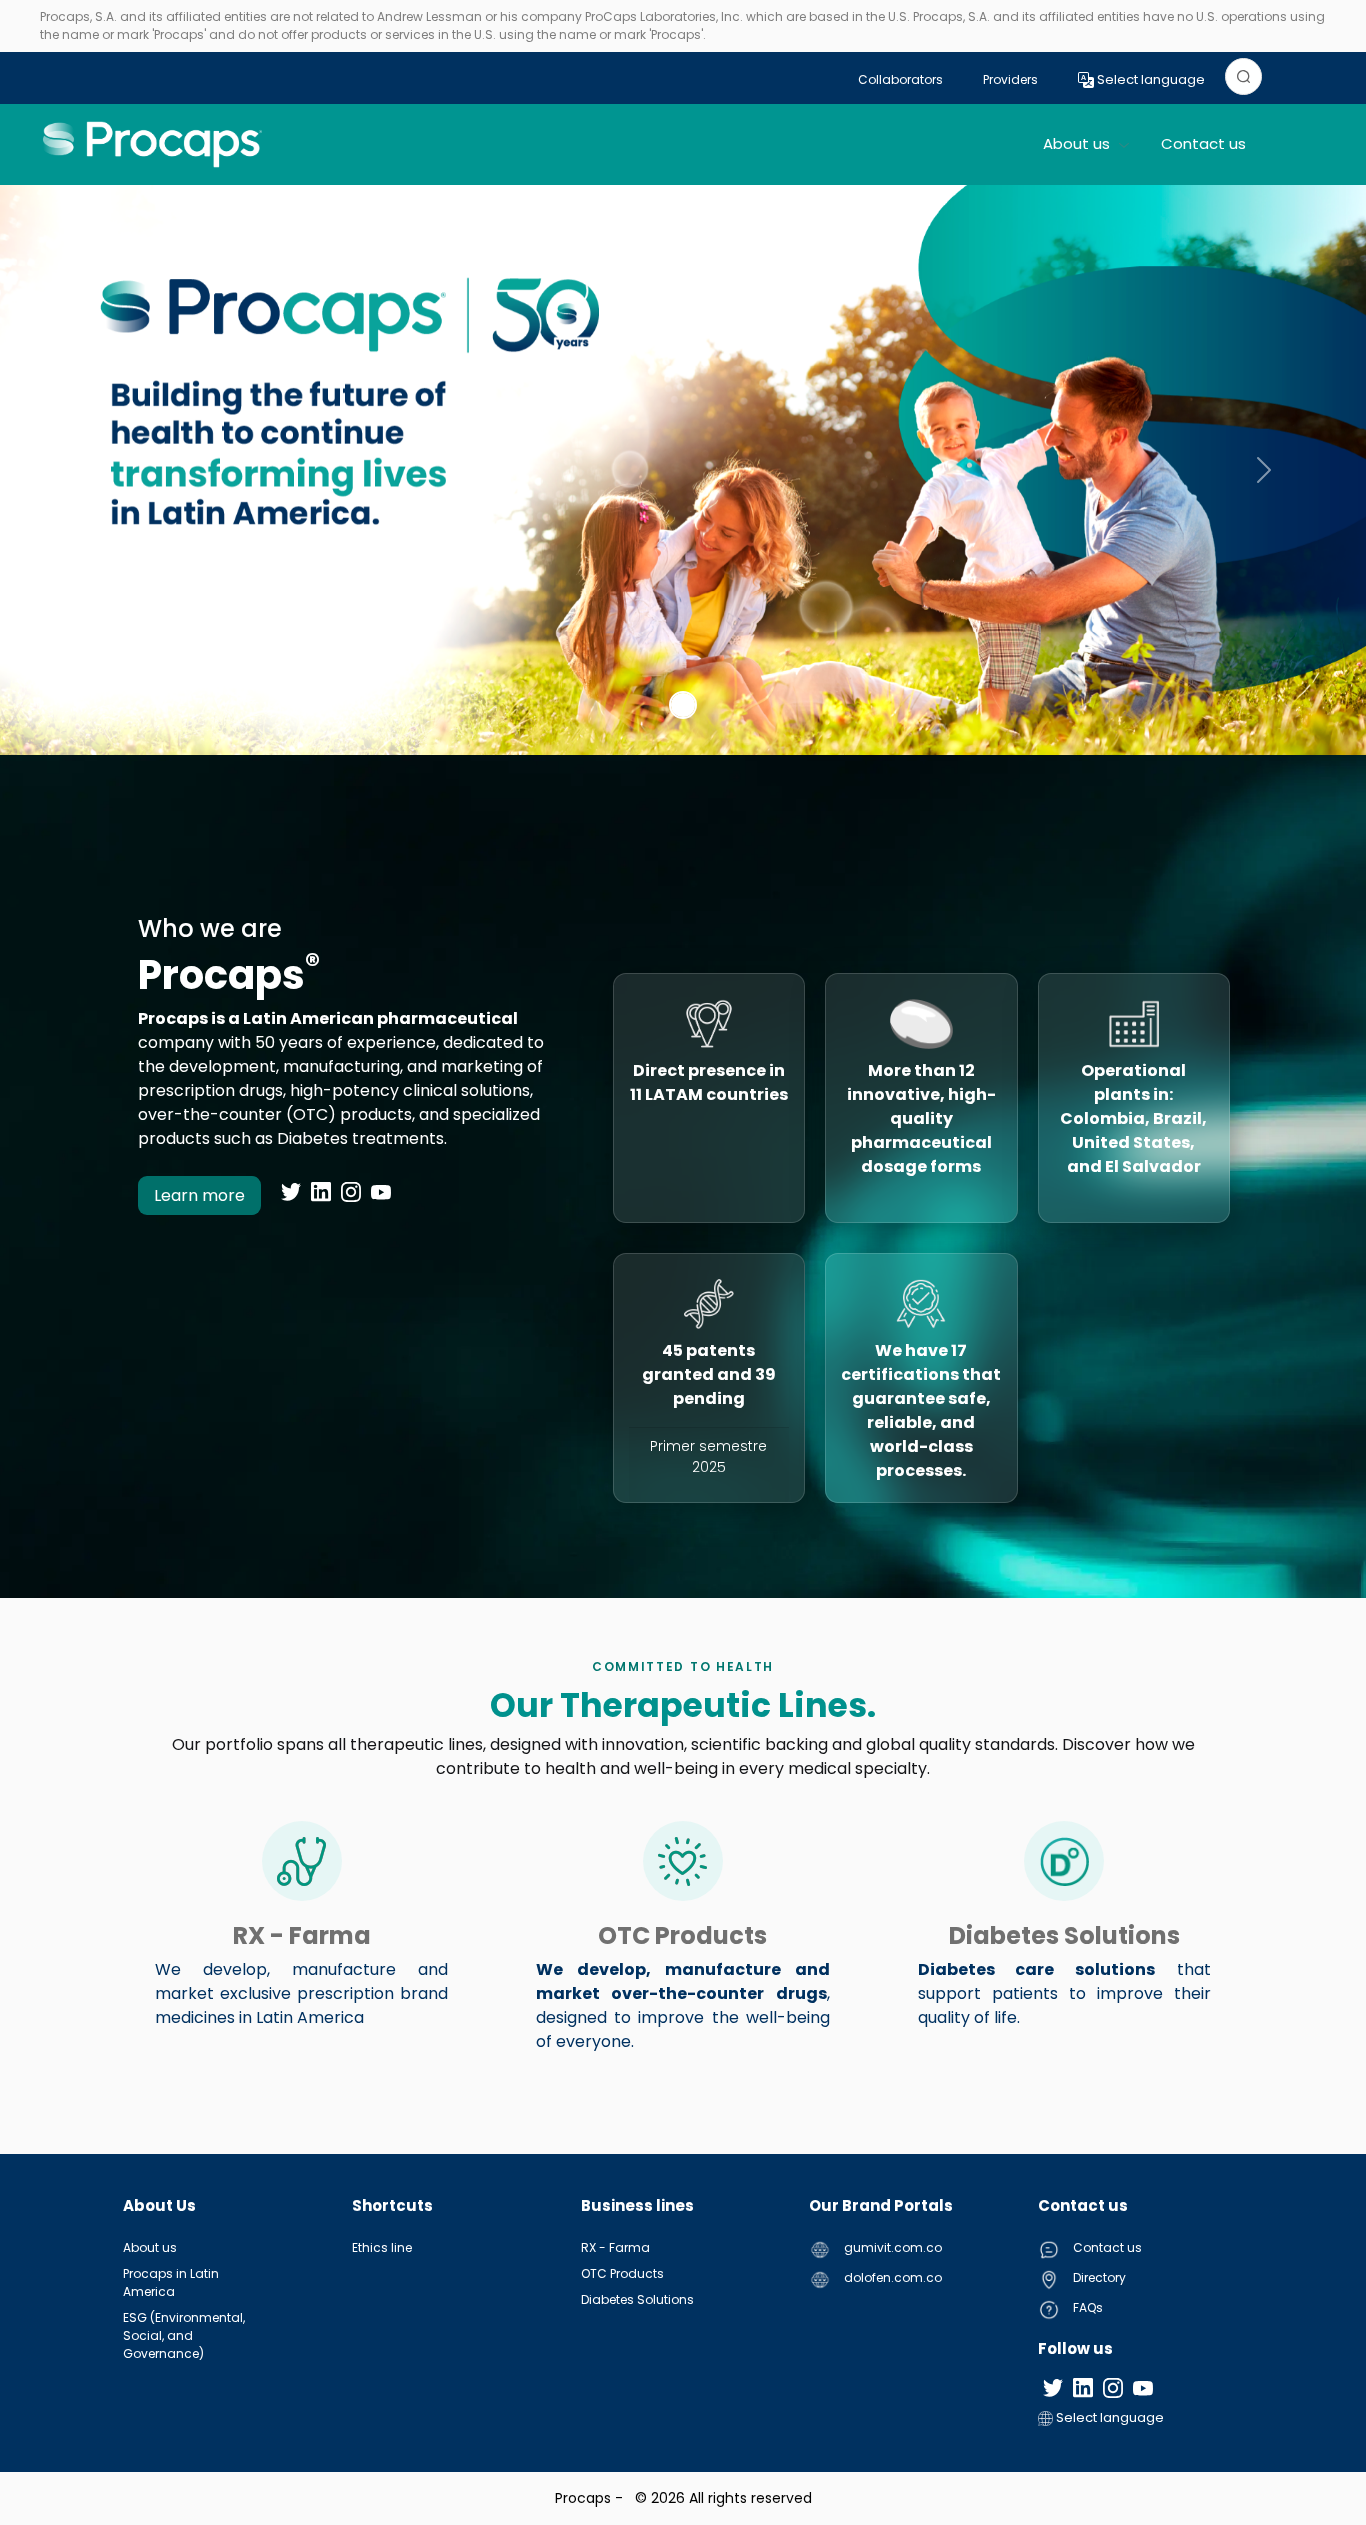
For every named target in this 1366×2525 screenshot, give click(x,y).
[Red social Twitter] (291, 1192)
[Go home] (152, 144)
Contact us (1203, 143)
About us (150, 2247)
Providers (1010, 79)
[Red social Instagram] (351, 1192)
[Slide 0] (683, 705)
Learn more (199, 1195)
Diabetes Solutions (637, 2299)
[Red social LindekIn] (321, 1192)
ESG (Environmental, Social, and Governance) (184, 2335)
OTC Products (622, 2273)
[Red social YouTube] (381, 1192)
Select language (1149, 79)
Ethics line (382, 2247)
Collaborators (900, 79)
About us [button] (1078, 143)
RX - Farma (615, 2247)
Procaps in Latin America (171, 2282)
